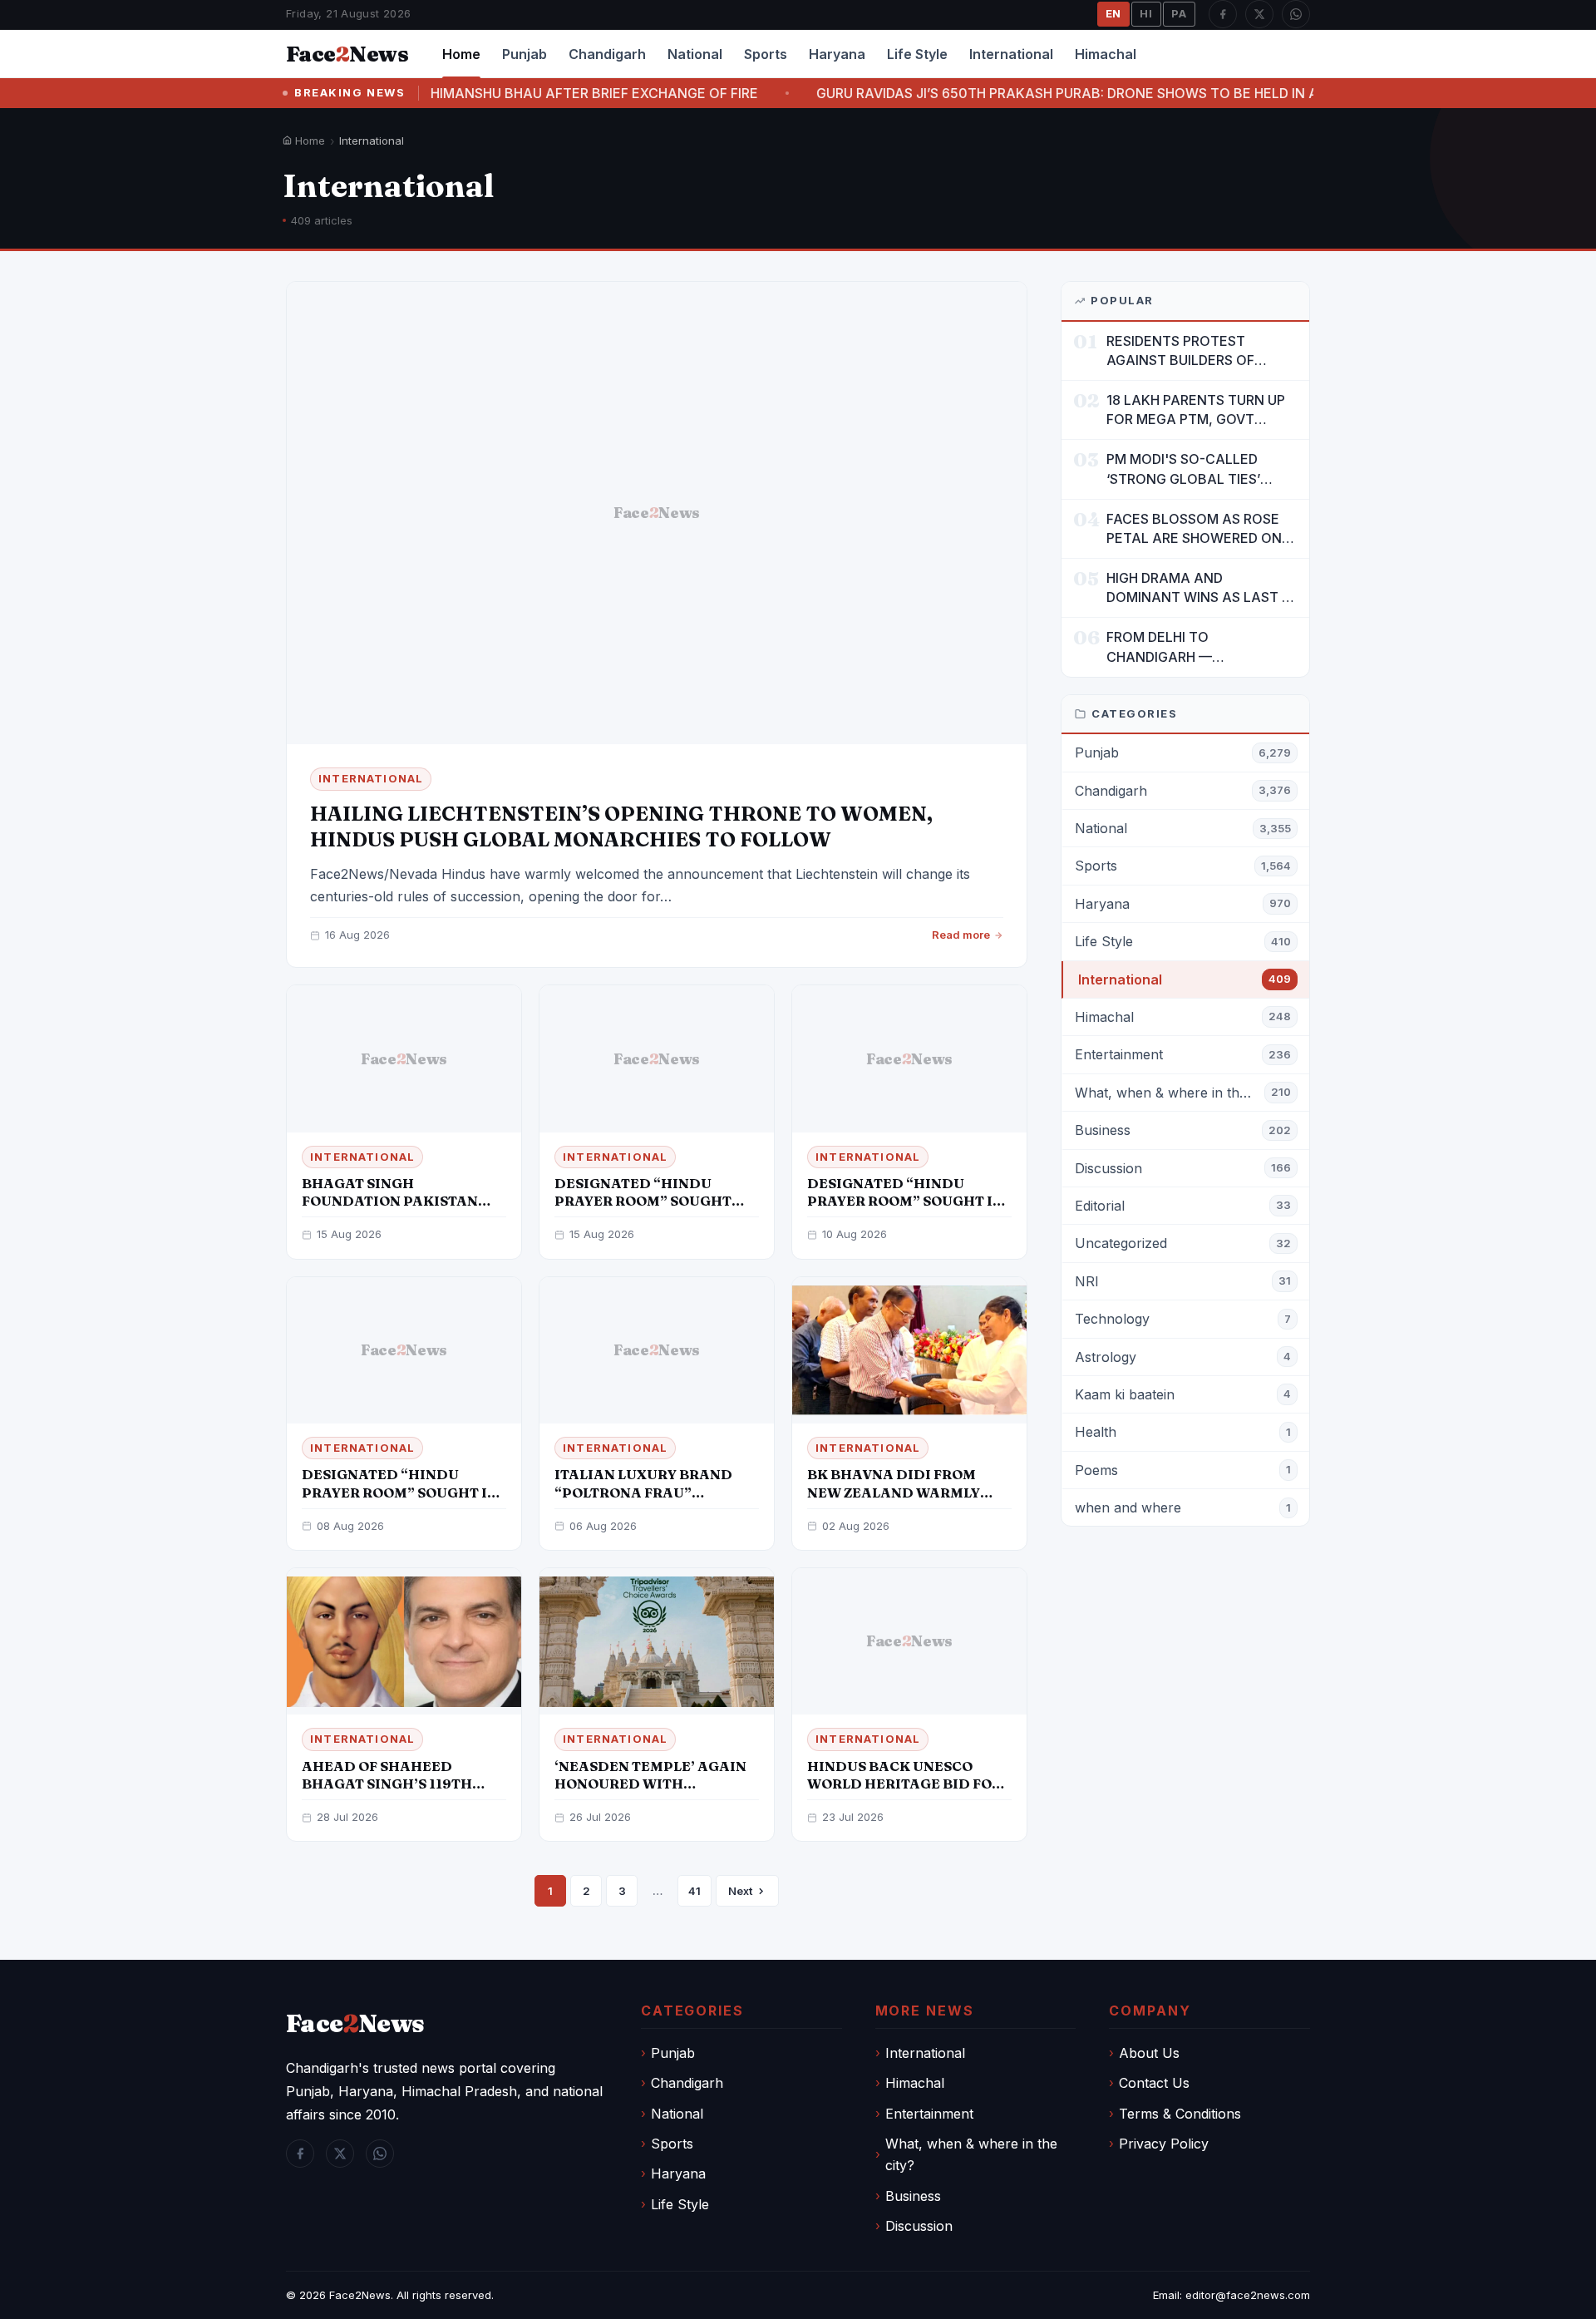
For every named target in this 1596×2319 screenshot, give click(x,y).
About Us (1149, 2053)
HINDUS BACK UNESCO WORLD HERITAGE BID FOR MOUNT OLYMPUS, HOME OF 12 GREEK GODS (907, 1792)
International (1011, 54)
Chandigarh (607, 54)
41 (695, 1891)
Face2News (360, 2295)
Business (913, 2196)
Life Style (917, 54)
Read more (961, 935)
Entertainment (929, 2114)
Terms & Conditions (1180, 2114)
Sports (766, 54)
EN (1114, 13)
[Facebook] (1223, 14)
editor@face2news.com (1248, 2295)
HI (1146, 13)
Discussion (919, 2226)
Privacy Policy (1164, 2144)
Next (740, 1891)
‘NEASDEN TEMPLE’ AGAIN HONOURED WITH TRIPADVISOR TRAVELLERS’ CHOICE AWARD (655, 1792)
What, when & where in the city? (971, 2154)
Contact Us (1154, 2083)
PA (1179, 13)
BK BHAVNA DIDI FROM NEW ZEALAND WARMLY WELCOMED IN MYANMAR (900, 1492)
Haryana (837, 54)
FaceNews (355, 2023)
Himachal (1106, 54)
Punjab (525, 54)
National (695, 54)
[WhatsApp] (1296, 14)
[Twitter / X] (1259, 14)
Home (461, 54)
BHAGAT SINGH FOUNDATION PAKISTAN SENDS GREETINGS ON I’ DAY (404, 1201)
